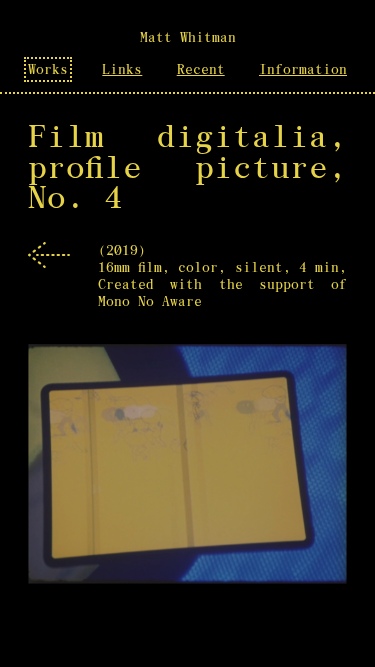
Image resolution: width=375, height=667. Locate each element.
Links (122, 69)
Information (303, 69)
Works (48, 69)
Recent (201, 69)
